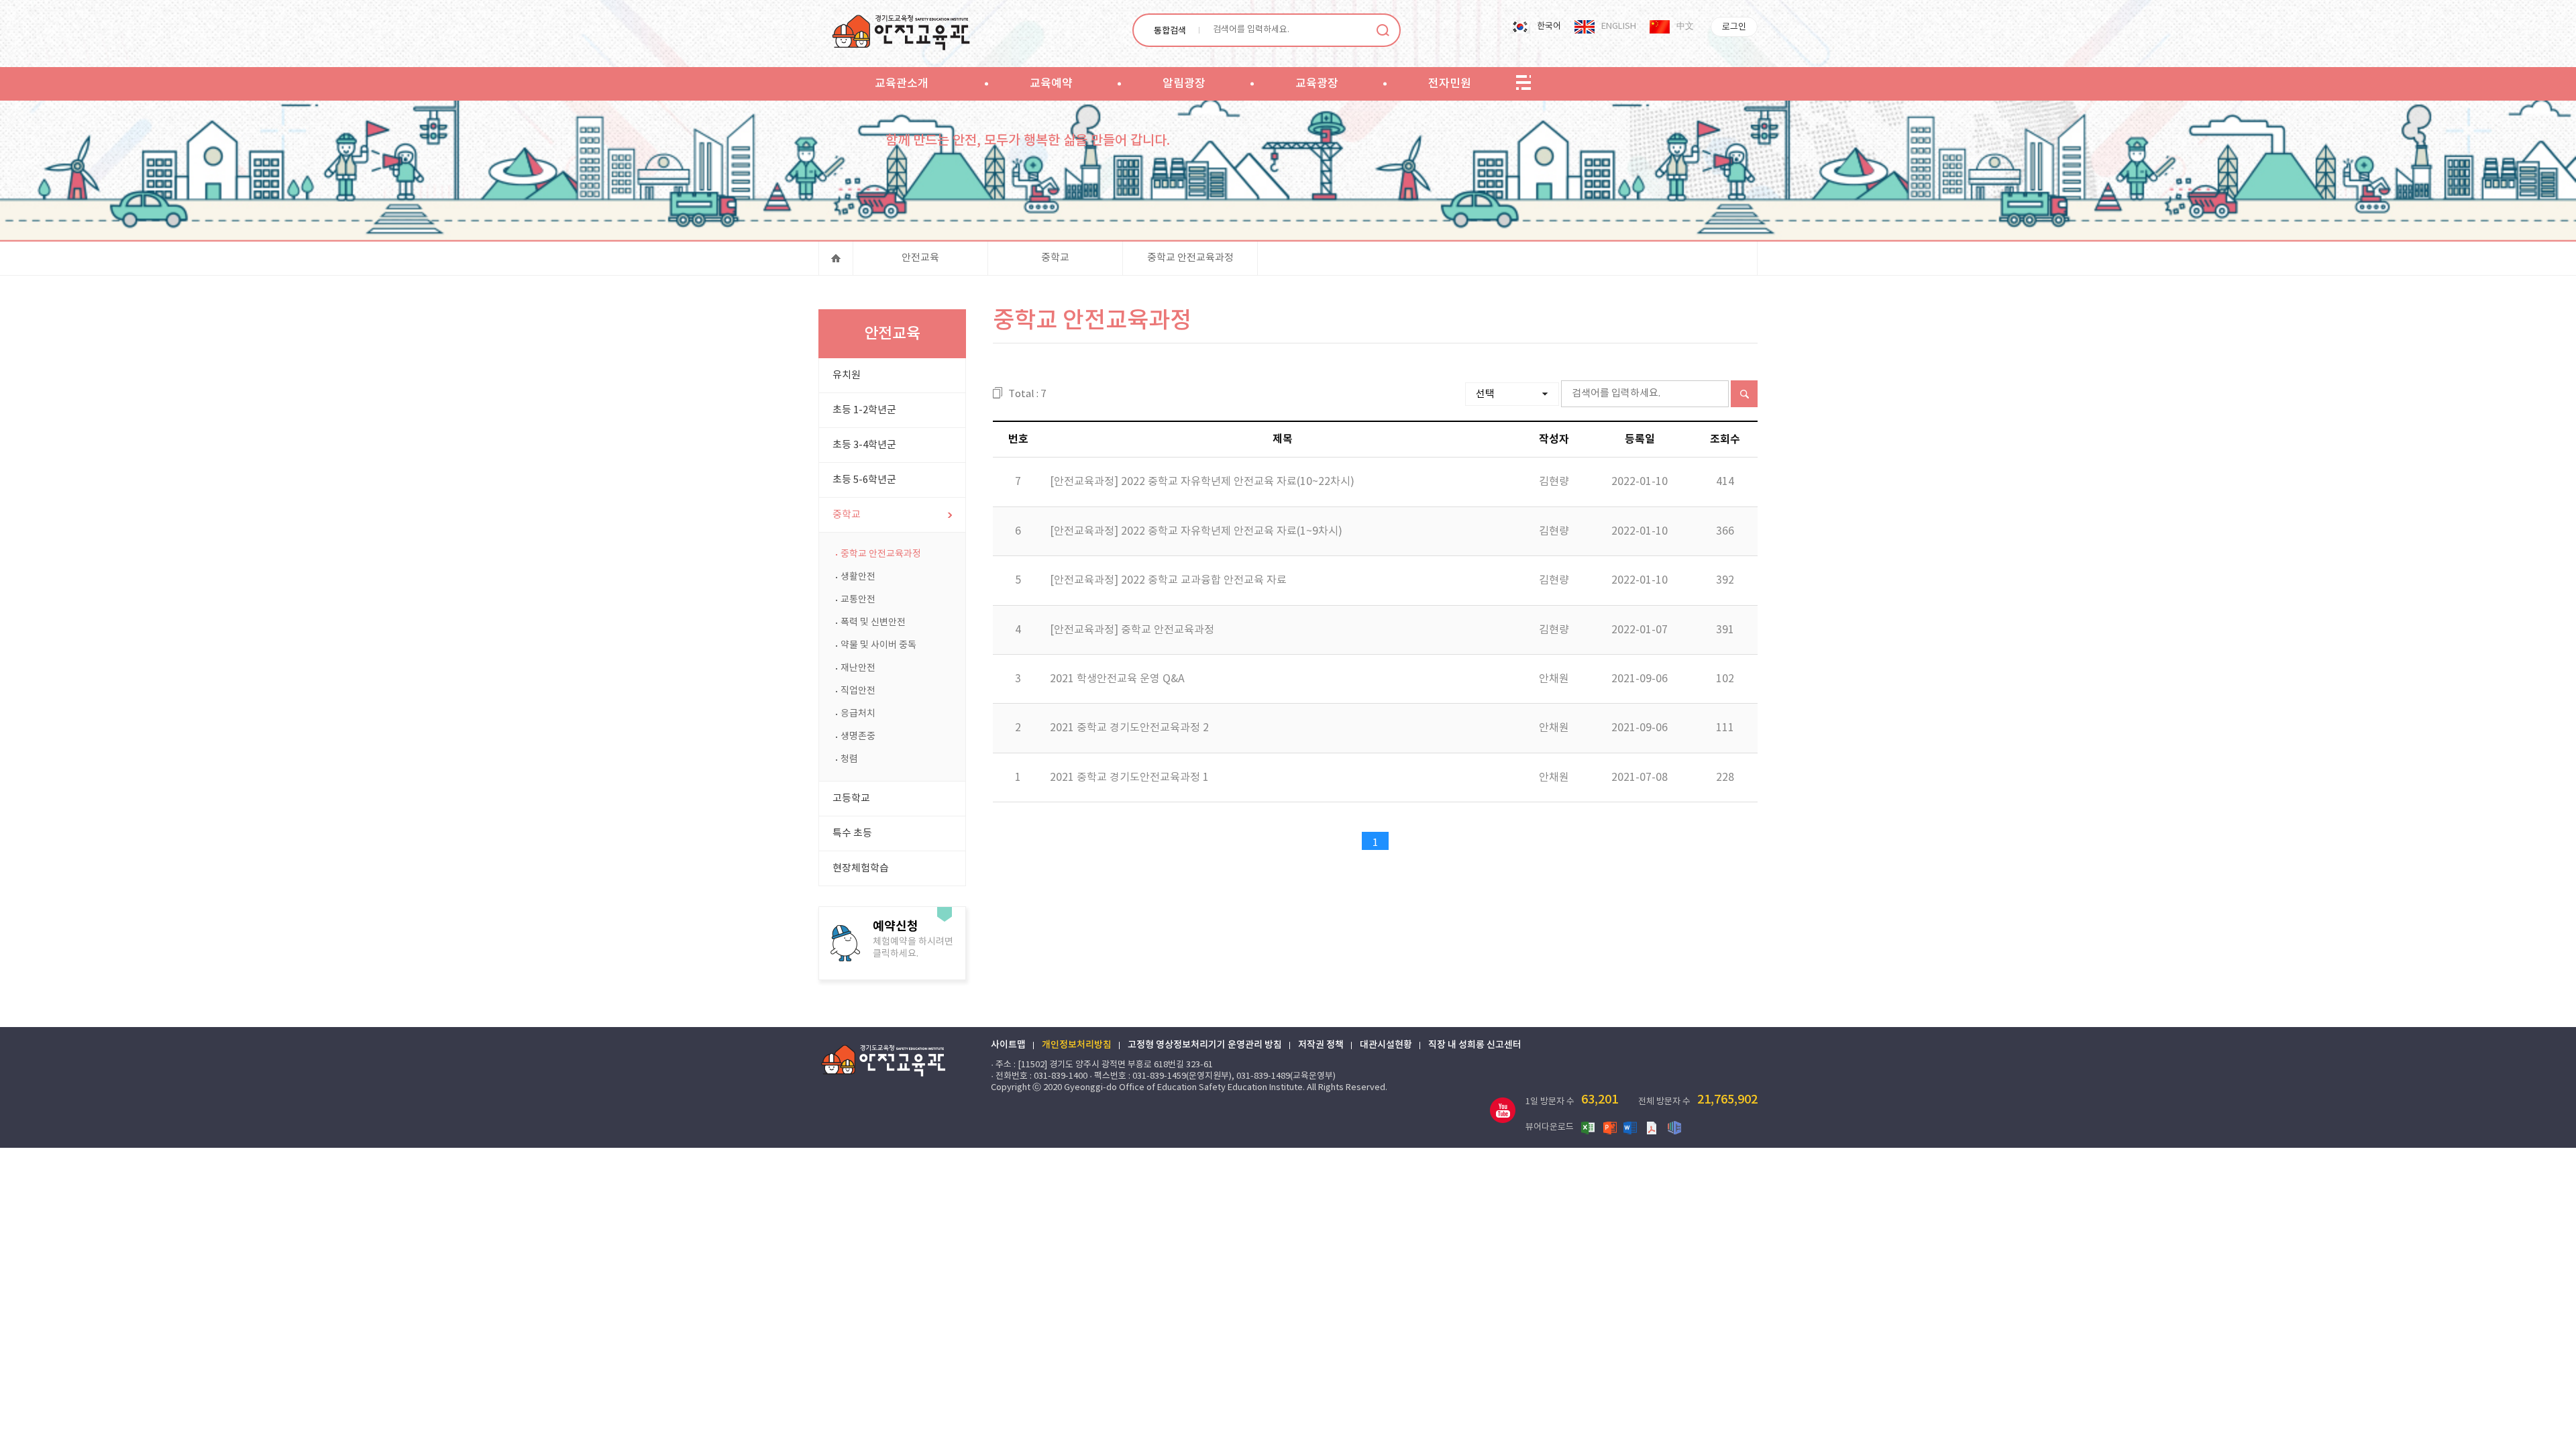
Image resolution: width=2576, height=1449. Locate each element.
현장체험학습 (861, 868)
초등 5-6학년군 (864, 480)
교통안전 (858, 600)
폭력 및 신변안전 (873, 623)
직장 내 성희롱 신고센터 (1475, 1045)
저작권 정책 (1321, 1045)
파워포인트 (1610, 1127)
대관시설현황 (1386, 1045)
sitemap (1523, 83)
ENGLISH (1619, 26)
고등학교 (851, 799)
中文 (1685, 26)
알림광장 (1184, 84)
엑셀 (1589, 1127)
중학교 (1055, 258)
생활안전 (858, 577)
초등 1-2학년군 (864, 410)
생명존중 (858, 737)
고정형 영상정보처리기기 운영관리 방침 (1205, 1045)
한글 (1674, 1127)
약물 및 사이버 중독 (878, 645)
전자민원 (1450, 84)
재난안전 (858, 668)
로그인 (1734, 27)
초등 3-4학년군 (864, 445)
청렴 (849, 759)
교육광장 (1317, 84)
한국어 (1549, 26)
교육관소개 (902, 84)
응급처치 (858, 714)
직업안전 (858, 691)
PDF (1653, 1127)
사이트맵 (1008, 1045)
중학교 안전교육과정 (1190, 258)
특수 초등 (852, 834)
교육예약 (1051, 84)
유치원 (847, 375)
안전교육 (920, 258)
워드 (1631, 1127)
